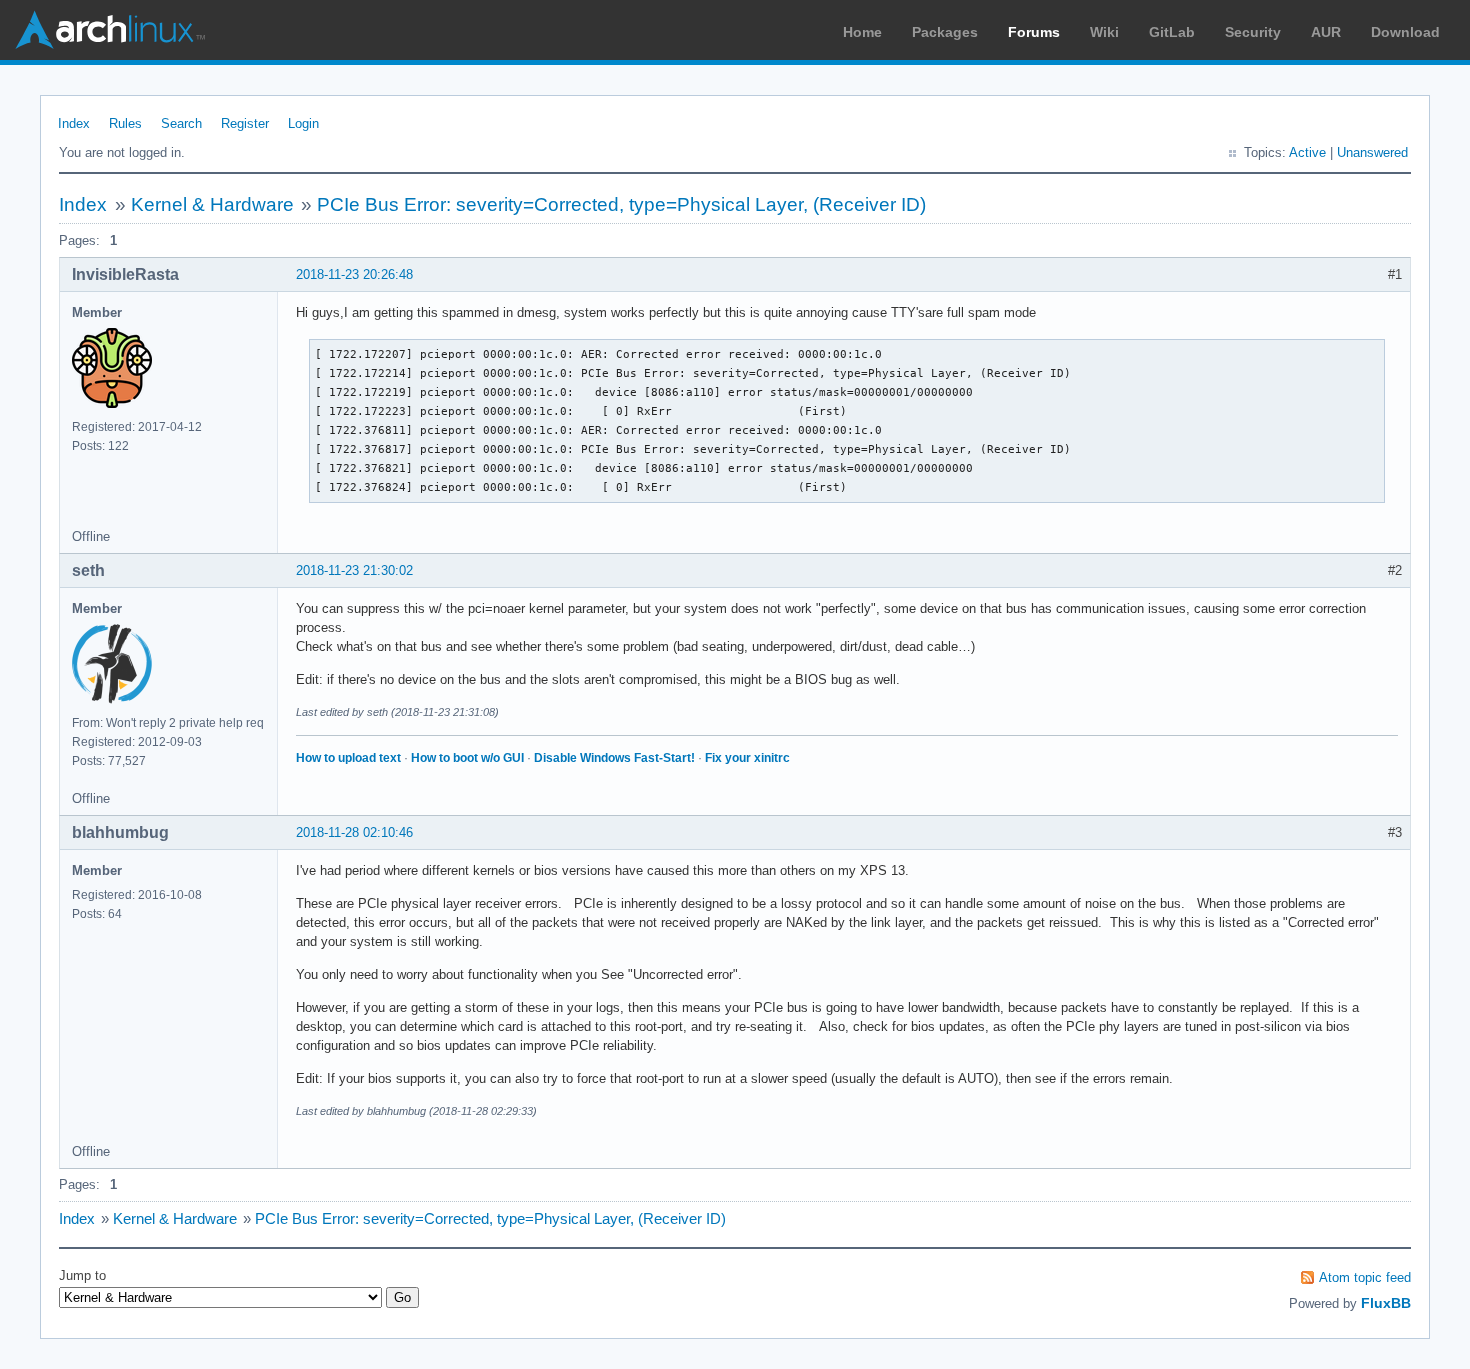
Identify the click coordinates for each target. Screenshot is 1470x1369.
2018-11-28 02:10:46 (354, 832)
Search (181, 123)
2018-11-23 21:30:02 (354, 570)
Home (862, 32)
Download (1405, 32)
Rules (125, 123)
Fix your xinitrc (747, 758)
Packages (945, 32)
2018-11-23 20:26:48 (354, 274)
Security (1253, 32)
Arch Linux (110, 30)
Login (303, 123)
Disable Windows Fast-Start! (614, 758)
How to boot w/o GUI (467, 758)
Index (74, 123)
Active (1307, 152)
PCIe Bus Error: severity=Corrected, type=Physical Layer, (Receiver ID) (621, 204)
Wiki (1104, 32)
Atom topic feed (1365, 1277)
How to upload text (348, 758)
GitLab (1172, 32)
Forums (1034, 32)
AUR (1326, 32)
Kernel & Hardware (212, 204)
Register (245, 123)
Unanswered (1372, 152)
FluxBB (1386, 1303)
